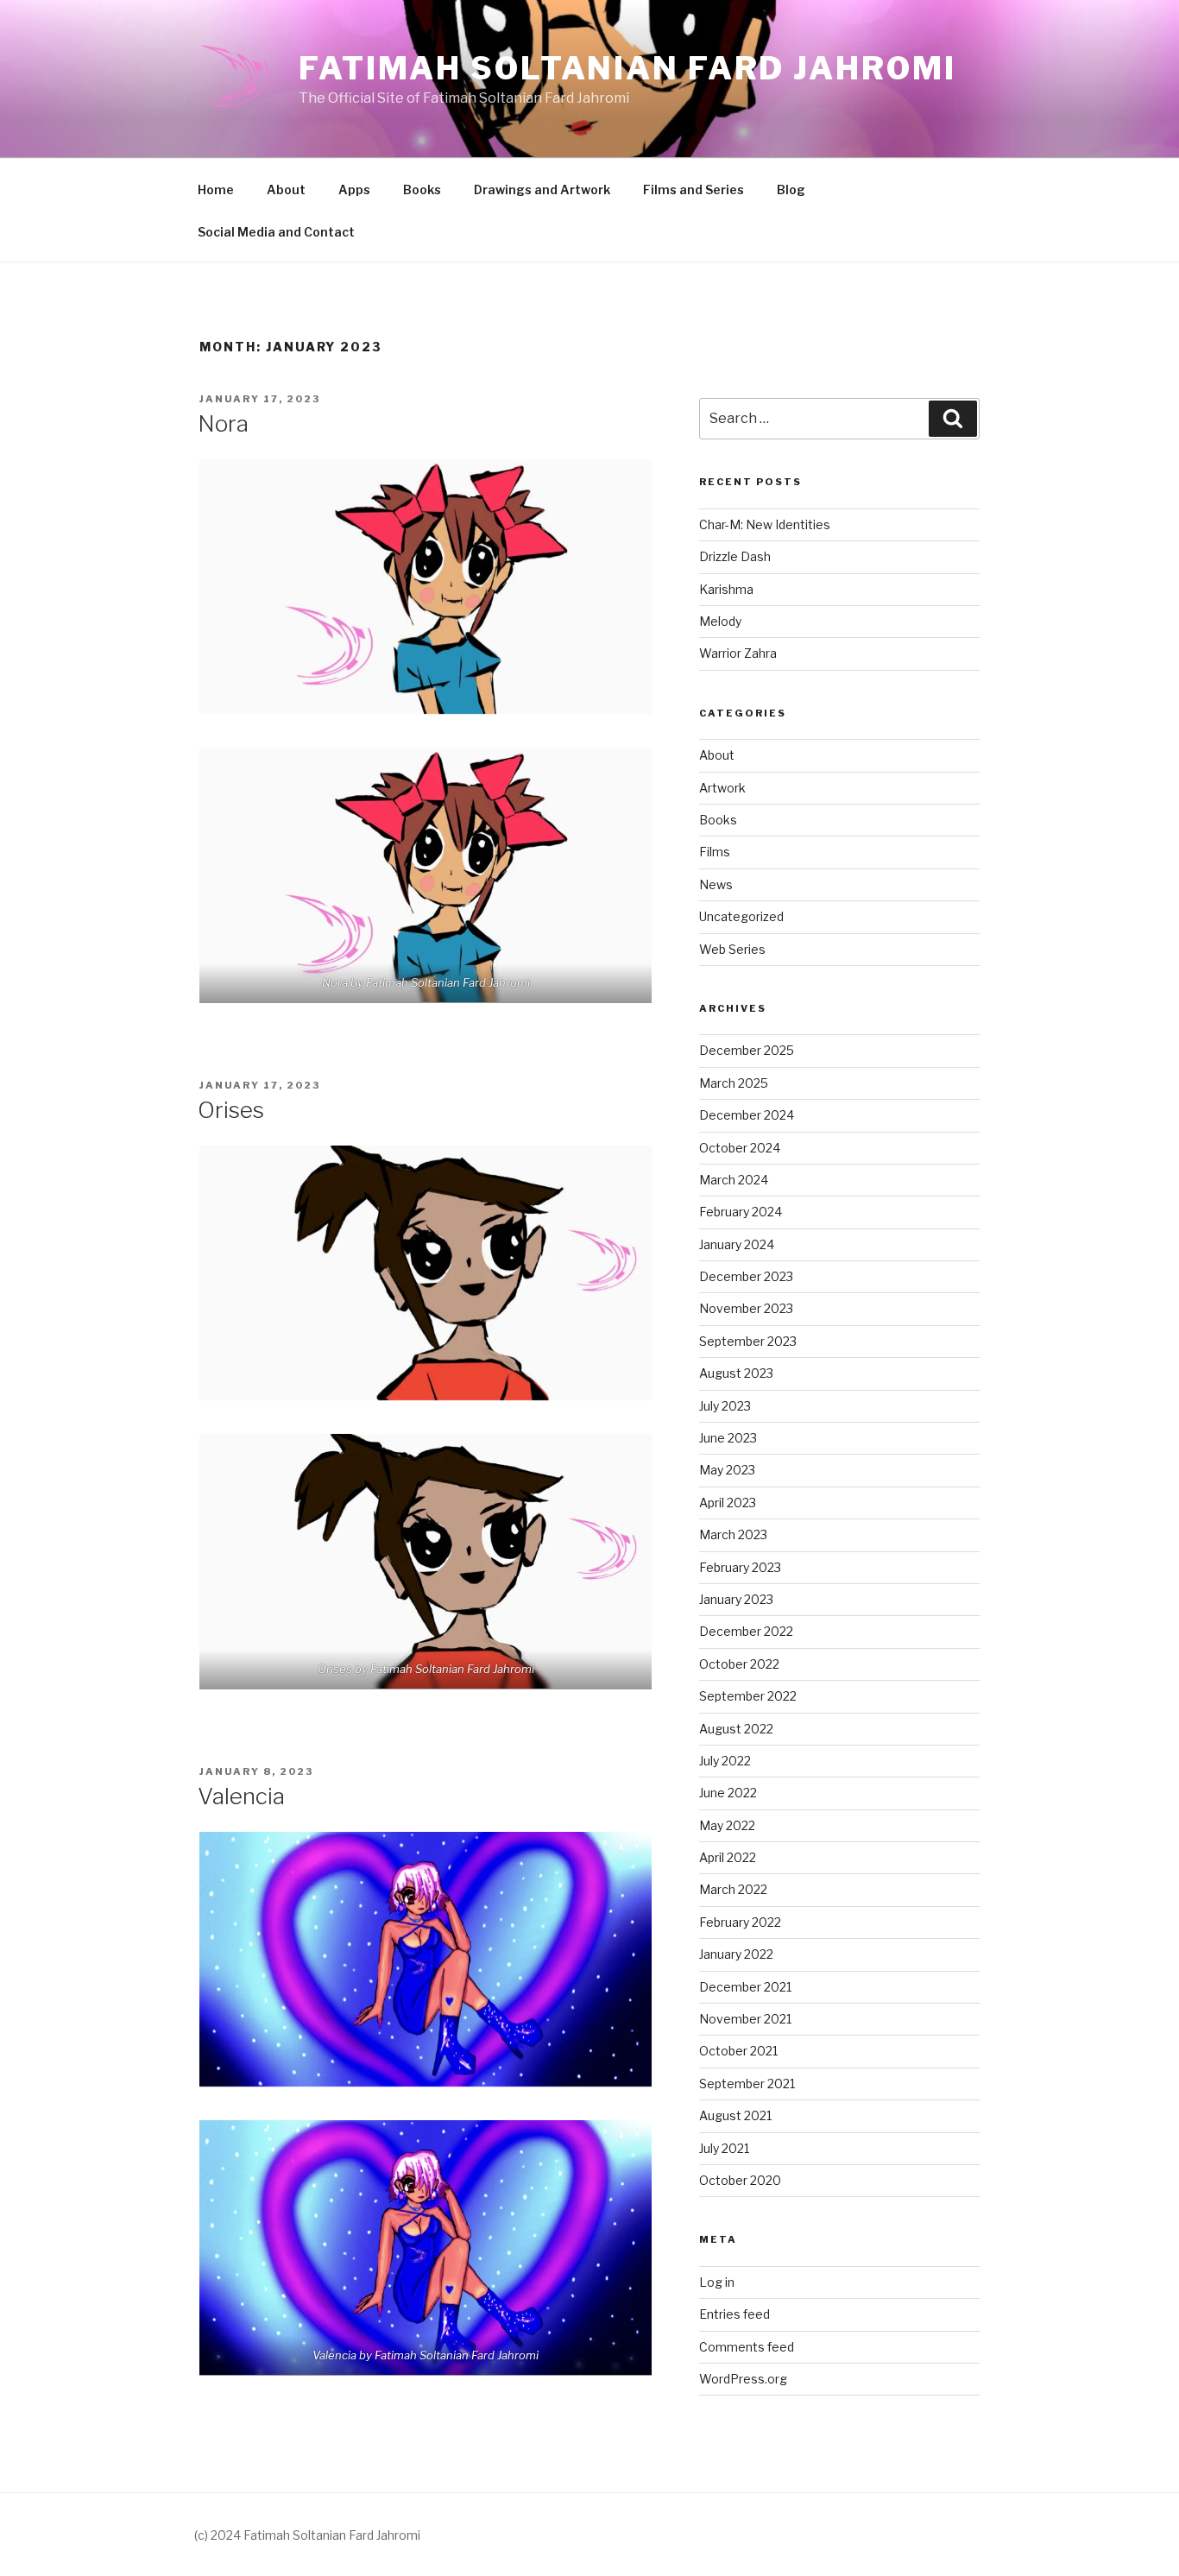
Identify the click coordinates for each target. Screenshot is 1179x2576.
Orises (231, 1110)
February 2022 (740, 1922)
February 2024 (741, 1212)
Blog (791, 189)
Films (715, 852)
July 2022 (725, 1761)
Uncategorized (741, 916)
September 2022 (748, 1696)
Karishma (726, 589)
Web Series (732, 949)
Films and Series (694, 189)
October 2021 (738, 2051)
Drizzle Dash (735, 556)
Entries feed (735, 2314)
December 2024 (747, 1115)
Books (422, 189)
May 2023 (727, 1470)
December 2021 (745, 1987)
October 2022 (739, 1664)
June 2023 (728, 1438)
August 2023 (736, 1373)
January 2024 (737, 1244)
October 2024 (740, 1148)
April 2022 (728, 1857)
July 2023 (725, 1406)
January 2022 (736, 1954)
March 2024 (734, 1180)
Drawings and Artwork (542, 189)
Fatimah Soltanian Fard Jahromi (627, 68)
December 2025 (747, 1050)
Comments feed (747, 2347)
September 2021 (747, 2084)
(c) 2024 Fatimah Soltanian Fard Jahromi (307, 2535)
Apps (354, 189)
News (716, 884)
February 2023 (740, 1567)
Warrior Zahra (738, 653)
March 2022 (733, 1889)
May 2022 (727, 1825)
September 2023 (748, 1341)
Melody (720, 621)
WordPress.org (743, 2379)
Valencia (241, 1796)
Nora (223, 423)
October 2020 (740, 2180)
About (286, 189)
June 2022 (728, 1793)
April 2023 (728, 1503)
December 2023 (746, 1276)
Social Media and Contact (276, 232)
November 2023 (746, 1308)
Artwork (722, 788)
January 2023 (736, 1599)
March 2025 (734, 1083)
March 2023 (733, 1534)
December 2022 (746, 1631)
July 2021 (724, 2148)
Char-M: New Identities (765, 524)
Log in (717, 2282)
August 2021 (735, 2115)
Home (216, 189)
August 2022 (736, 1729)
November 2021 (745, 2019)
